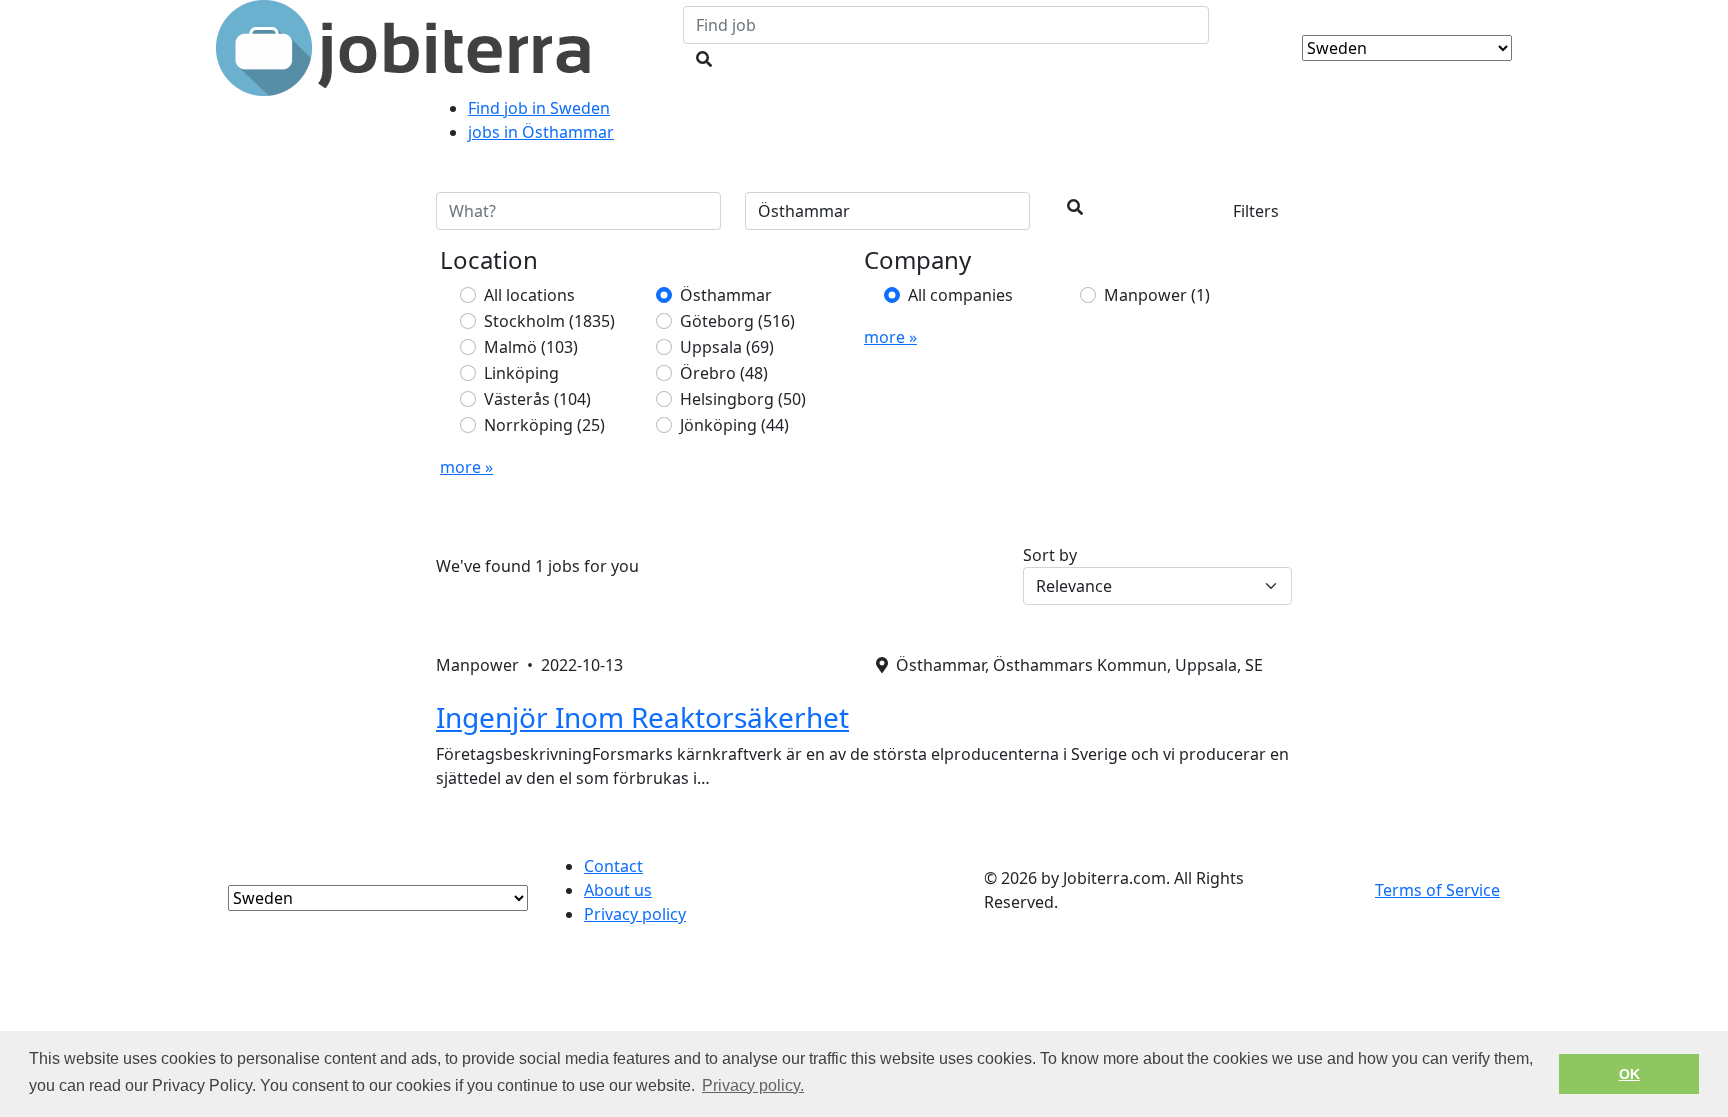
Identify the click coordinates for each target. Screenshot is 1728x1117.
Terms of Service (1437, 890)
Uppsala (727, 347)
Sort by (1050, 555)
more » (466, 467)
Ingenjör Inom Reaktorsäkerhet (642, 717)
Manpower (1157, 295)
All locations (529, 295)
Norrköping (544, 425)
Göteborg (737, 321)
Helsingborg (743, 399)
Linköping (521, 373)
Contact (613, 866)
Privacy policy (635, 914)
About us (618, 890)
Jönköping (734, 425)
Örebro (724, 373)
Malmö (531, 347)
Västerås (537, 399)
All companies (960, 295)
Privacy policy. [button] (753, 1085)
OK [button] (1629, 1074)
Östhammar (726, 295)
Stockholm (549, 321)
